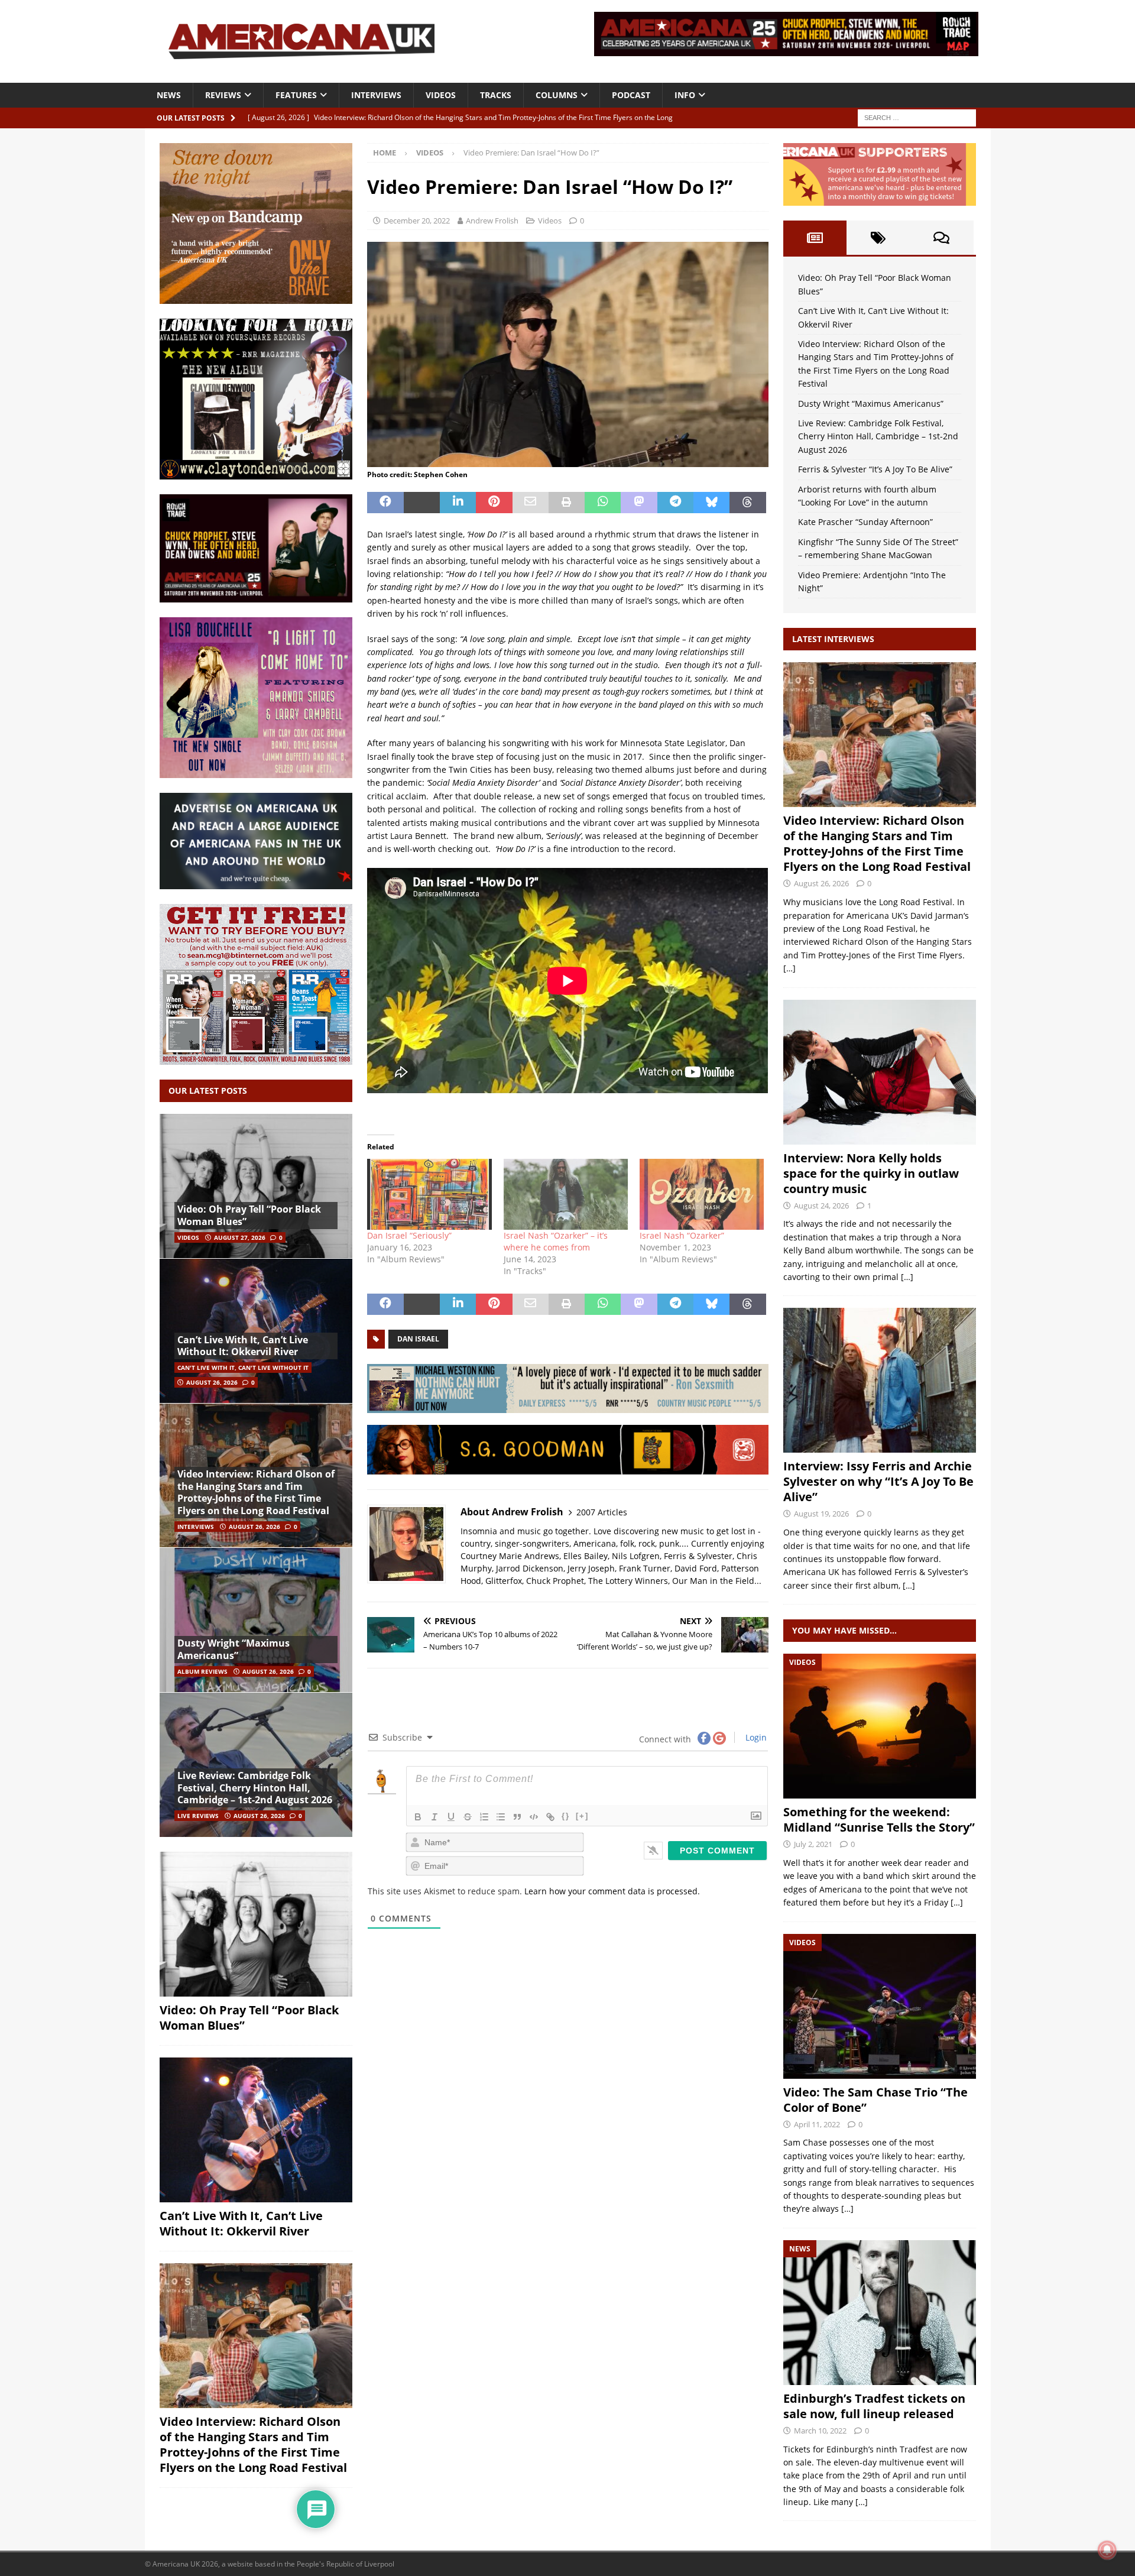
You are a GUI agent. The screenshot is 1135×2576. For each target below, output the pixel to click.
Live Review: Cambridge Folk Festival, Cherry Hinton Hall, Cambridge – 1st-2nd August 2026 (255, 1788)
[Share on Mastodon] (639, 503)
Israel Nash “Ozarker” (682, 1235)
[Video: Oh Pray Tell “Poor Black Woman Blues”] (256, 1186)
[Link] (550, 1817)
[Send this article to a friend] (531, 503)
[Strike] (468, 1817)
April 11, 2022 (817, 2124)
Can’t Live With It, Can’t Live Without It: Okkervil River (243, 1346)
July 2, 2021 (813, 1844)
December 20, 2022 (417, 221)
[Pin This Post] (494, 503)
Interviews (376, 95)
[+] (582, 1816)
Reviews (223, 95)
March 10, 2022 (820, 2431)
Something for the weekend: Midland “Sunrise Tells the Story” (879, 1820)
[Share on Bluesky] (711, 503)
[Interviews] (880, 735)
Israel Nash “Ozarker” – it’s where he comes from (556, 1241)
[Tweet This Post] (422, 503)
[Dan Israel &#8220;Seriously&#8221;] (429, 1194)
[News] (880, 2313)
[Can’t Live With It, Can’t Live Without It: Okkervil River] (256, 1331)
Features (296, 95)
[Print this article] (567, 503)
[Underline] (451, 1817)
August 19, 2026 (821, 1514)
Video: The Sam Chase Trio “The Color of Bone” (875, 2100)
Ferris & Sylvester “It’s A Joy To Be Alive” (875, 469)
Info (685, 95)
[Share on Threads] (748, 503)
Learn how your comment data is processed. (612, 1891)
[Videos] (880, 1726)
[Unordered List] (501, 1817)
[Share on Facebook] (385, 503)
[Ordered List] (484, 1817)
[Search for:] (917, 117)
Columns (557, 95)
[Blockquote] (517, 1817)
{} (566, 1816)
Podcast (631, 95)
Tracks (496, 95)
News (169, 95)
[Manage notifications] (1107, 2550)
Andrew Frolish (492, 221)
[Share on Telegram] (675, 503)
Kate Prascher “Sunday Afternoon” (865, 522)
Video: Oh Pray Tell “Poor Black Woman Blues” (249, 1215)
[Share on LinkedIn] (458, 503)
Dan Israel (418, 1339)
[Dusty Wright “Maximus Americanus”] (256, 1620)
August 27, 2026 (240, 1237)
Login (755, 1737)
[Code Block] (534, 1817)
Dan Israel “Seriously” (409, 1235)
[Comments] (941, 238)
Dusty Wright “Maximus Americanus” (234, 1649)
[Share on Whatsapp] (603, 503)
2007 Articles (602, 1512)
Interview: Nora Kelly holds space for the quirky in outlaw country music (871, 1173)
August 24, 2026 (821, 1206)
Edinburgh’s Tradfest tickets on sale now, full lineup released (874, 2406)
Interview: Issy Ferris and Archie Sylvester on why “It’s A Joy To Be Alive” (878, 1481)
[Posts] (815, 238)
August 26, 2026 (212, 1382)
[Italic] (434, 1817)
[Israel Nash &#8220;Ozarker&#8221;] (702, 1194)
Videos (441, 95)
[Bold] (418, 1817)
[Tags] (878, 238)
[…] (789, 968)
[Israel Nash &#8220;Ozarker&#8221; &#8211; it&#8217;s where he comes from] (566, 1194)
